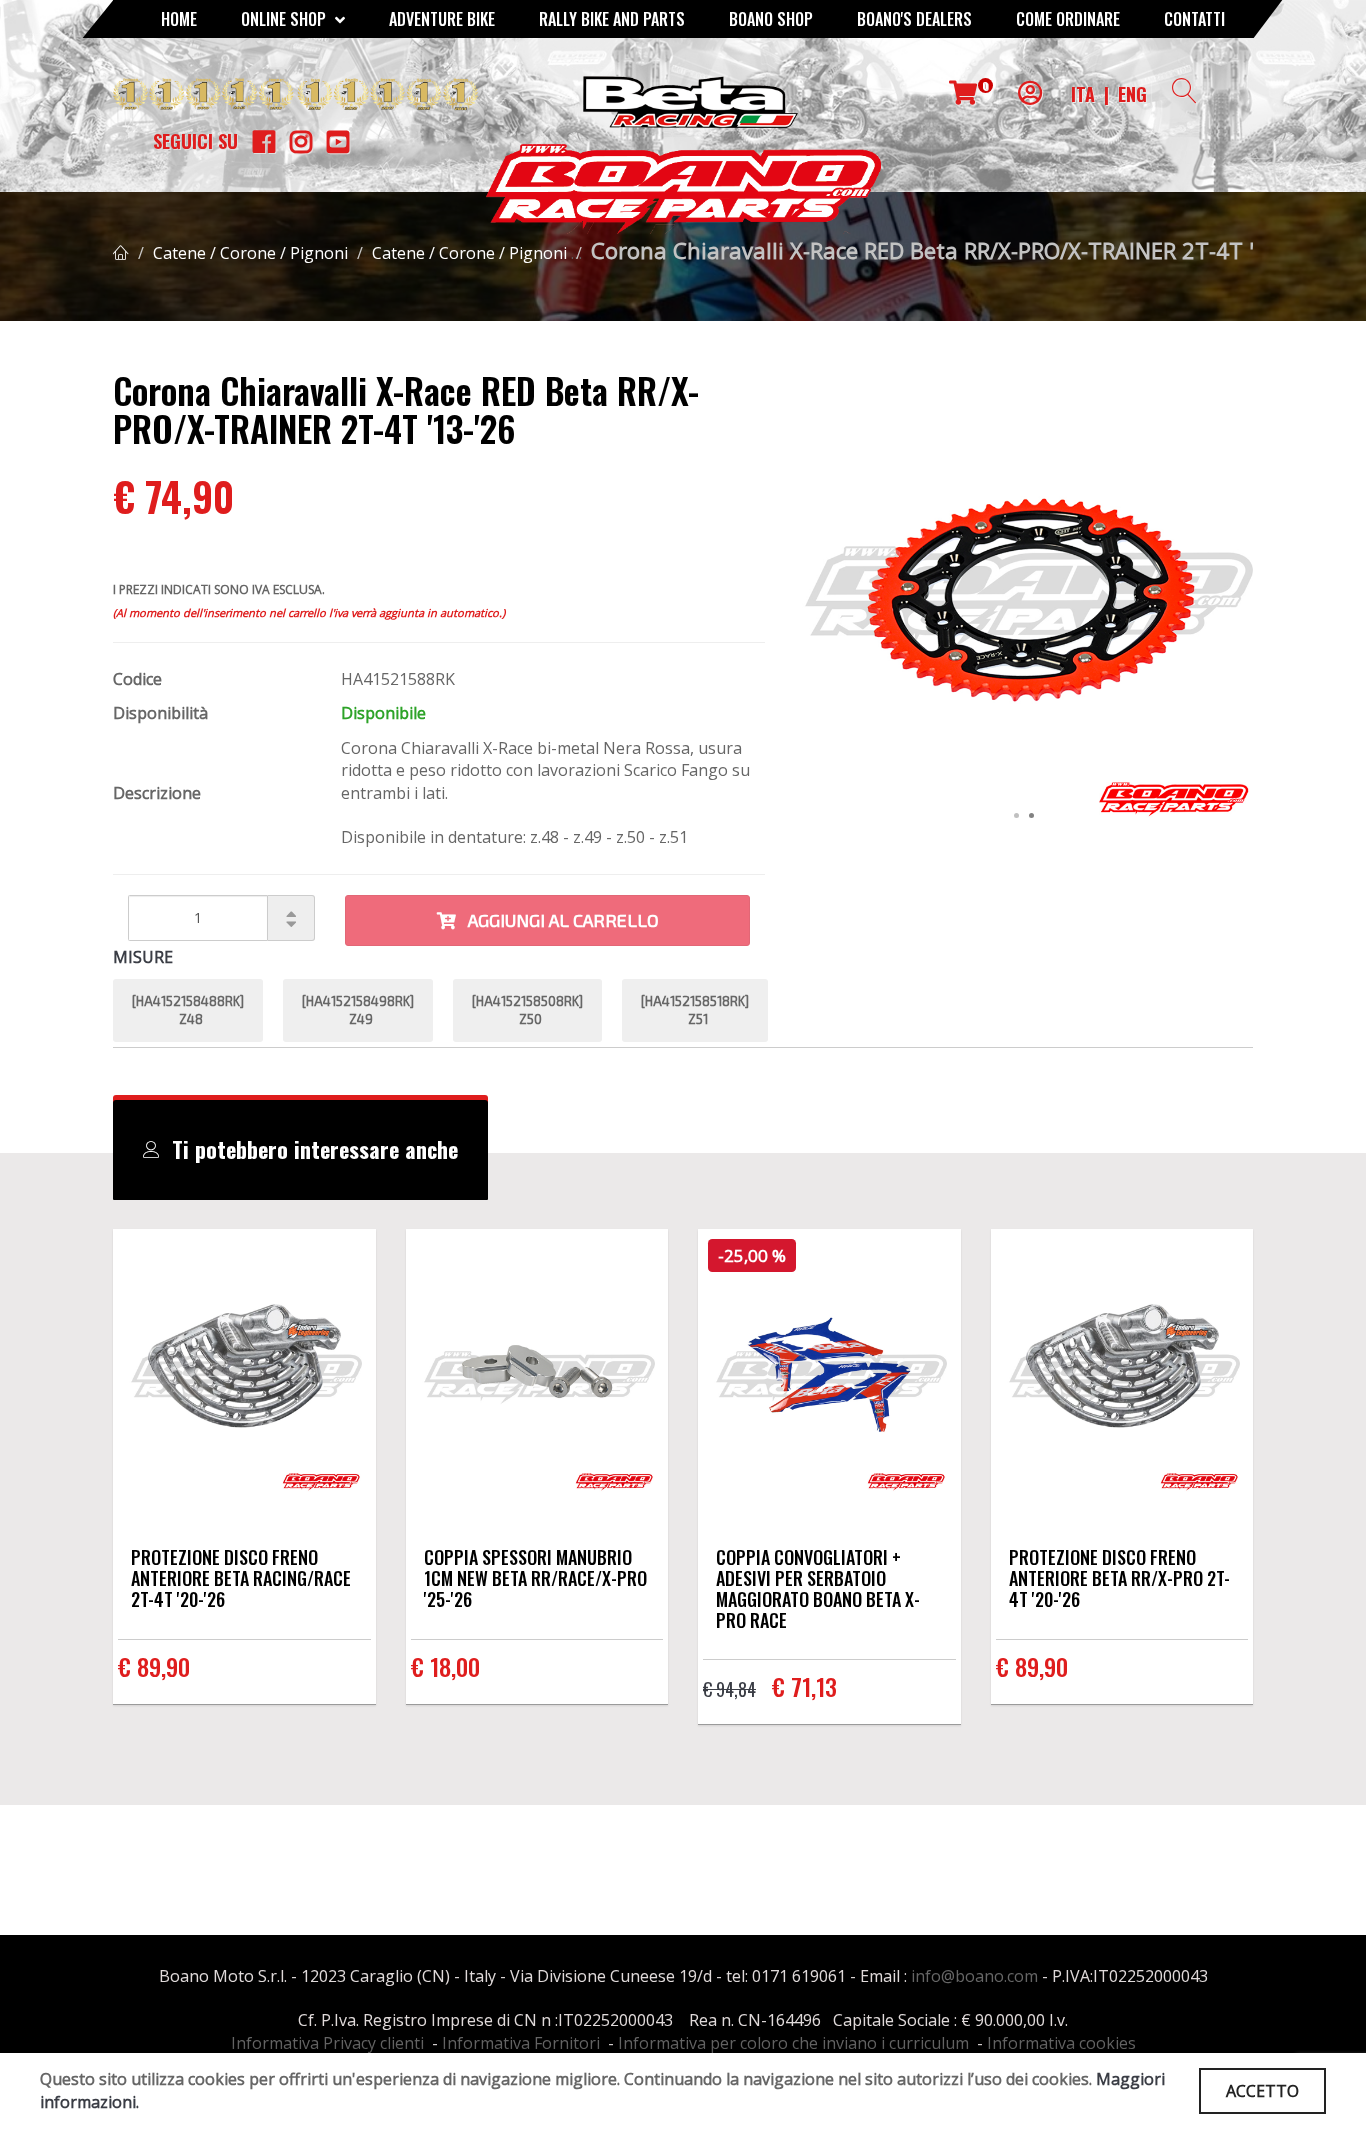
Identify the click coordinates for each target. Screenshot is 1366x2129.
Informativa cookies (1061, 2043)
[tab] (300, 1150)
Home (179, 19)
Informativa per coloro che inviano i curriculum (793, 2043)
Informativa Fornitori (521, 2043)
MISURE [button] (143, 957)
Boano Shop (771, 19)
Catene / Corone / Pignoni (250, 253)
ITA (1083, 94)
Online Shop (285, 19)
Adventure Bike (442, 19)
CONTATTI (1194, 19)
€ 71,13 (804, 1686)
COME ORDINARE (1068, 19)
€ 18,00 (445, 1666)
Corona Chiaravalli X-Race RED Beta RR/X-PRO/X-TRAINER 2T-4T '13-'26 (954, 250)
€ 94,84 (729, 1689)
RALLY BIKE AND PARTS (612, 19)
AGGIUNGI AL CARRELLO (557, 920)
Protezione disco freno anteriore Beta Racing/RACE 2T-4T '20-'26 (241, 1578)
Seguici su (195, 141)
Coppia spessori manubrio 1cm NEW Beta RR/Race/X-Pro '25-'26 (535, 1578)
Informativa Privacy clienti (327, 2043)
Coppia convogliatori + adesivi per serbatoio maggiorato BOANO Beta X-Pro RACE (818, 1588)
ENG (1132, 94)
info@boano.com (974, 1976)
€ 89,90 (154, 1666)
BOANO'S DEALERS (914, 19)
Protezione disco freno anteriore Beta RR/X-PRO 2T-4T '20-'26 (1119, 1578)
